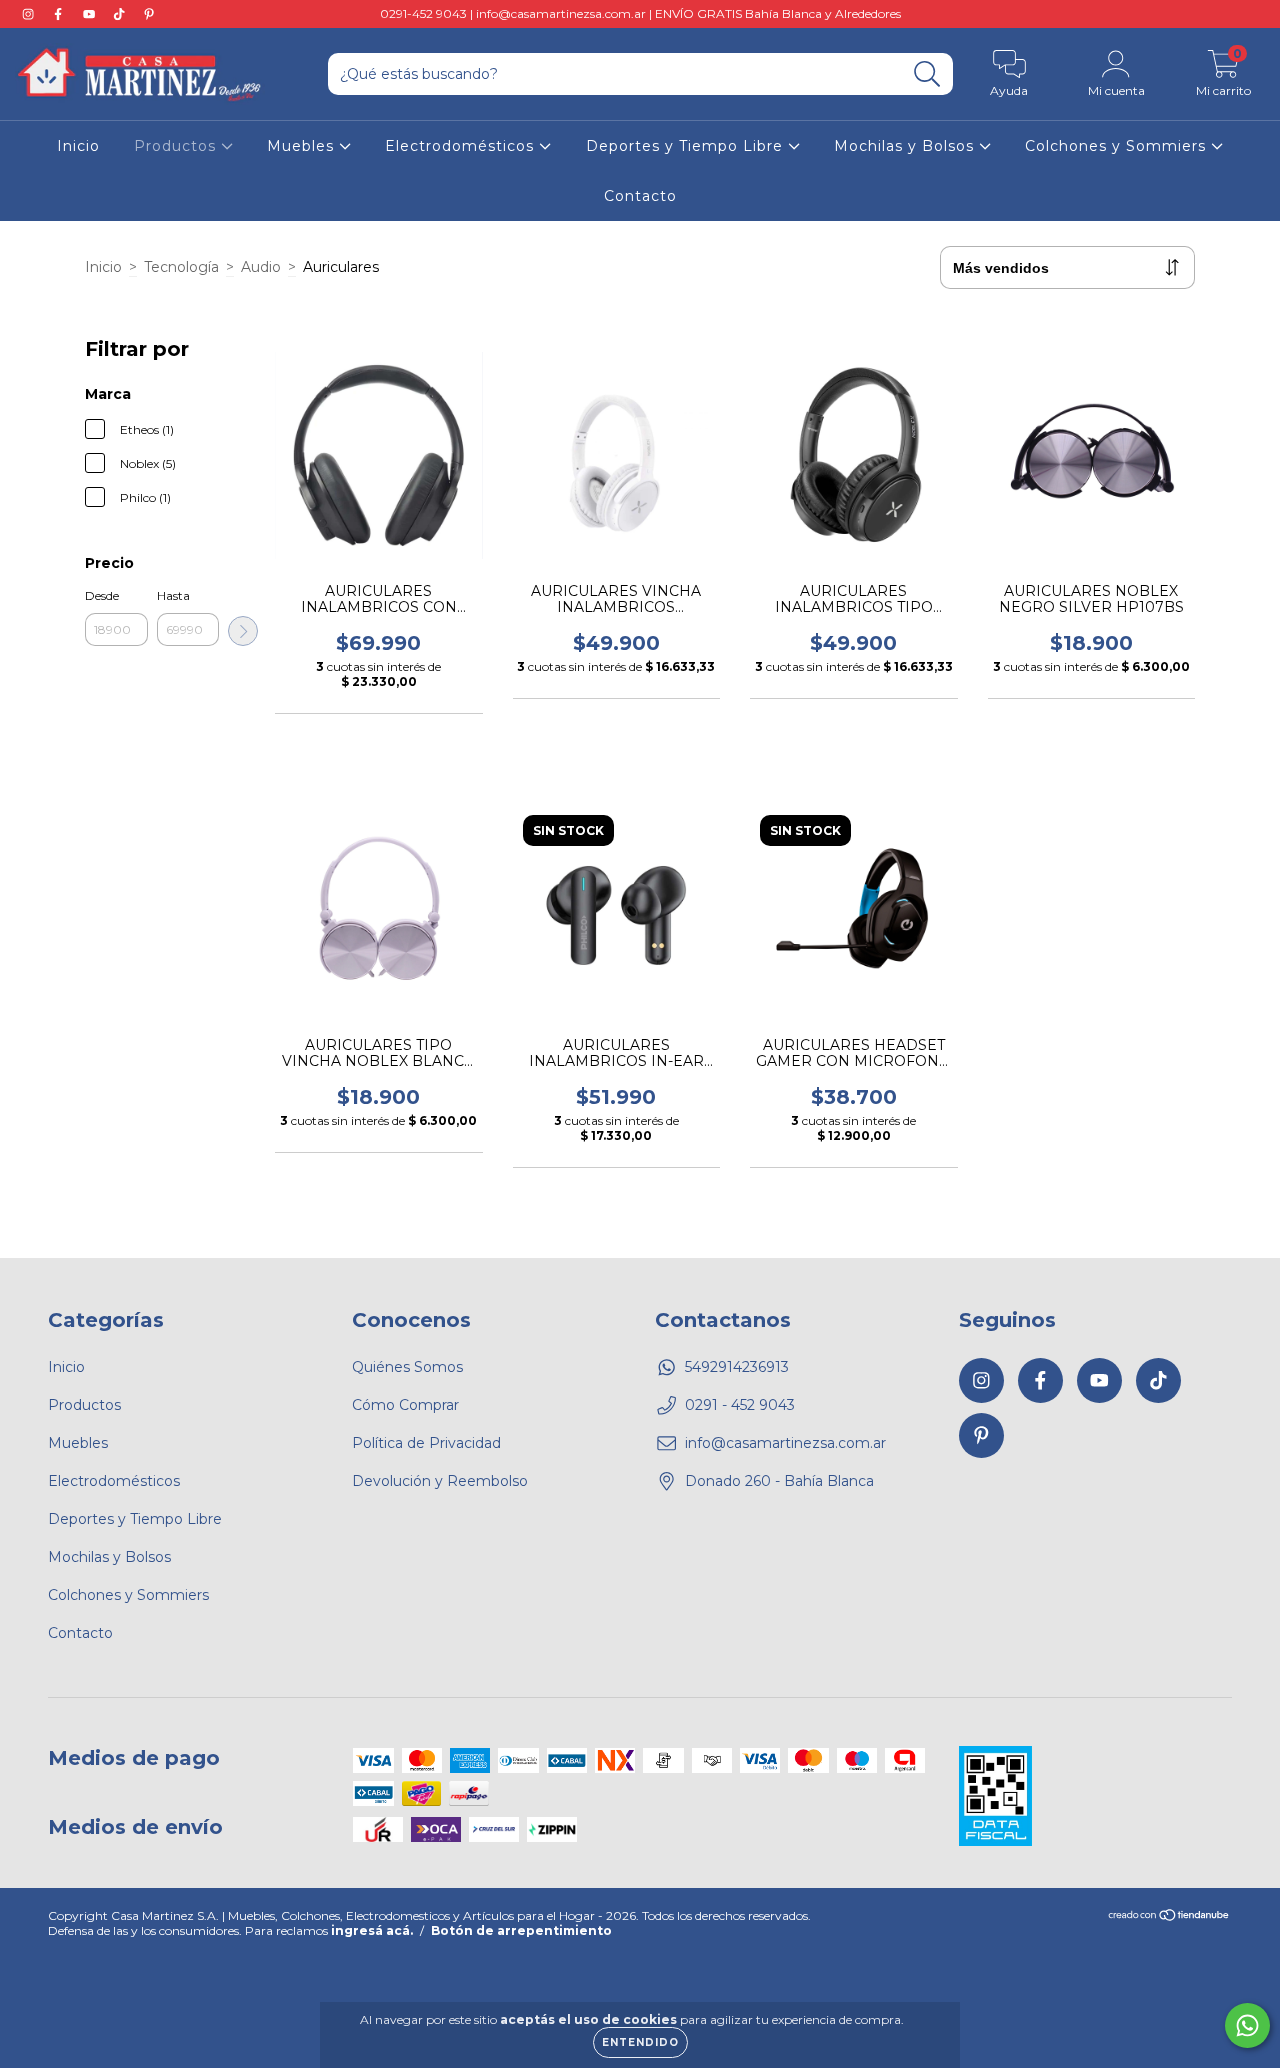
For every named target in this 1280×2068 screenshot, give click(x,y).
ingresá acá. (372, 1930)
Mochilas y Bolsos (906, 146)
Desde (102, 595)
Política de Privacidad (426, 1443)
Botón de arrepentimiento (521, 1930)
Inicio (78, 146)
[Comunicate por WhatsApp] (1247, 2025)
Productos (177, 146)
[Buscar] (927, 74)
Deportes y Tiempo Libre (687, 146)
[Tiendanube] (1169, 1917)
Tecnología (181, 267)
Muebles (303, 146)
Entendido (640, 2042)
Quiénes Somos (407, 1367)
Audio (261, 267)
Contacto (640, 196)
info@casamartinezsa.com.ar (785, 1443)
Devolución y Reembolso (440, 1481)
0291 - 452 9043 (740, 1405)
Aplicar (243, 631)
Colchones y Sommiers (1118, 146)
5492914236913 (737, 1367)
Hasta (173, 595)
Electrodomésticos (462, 146)
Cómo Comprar (405, 1405)
